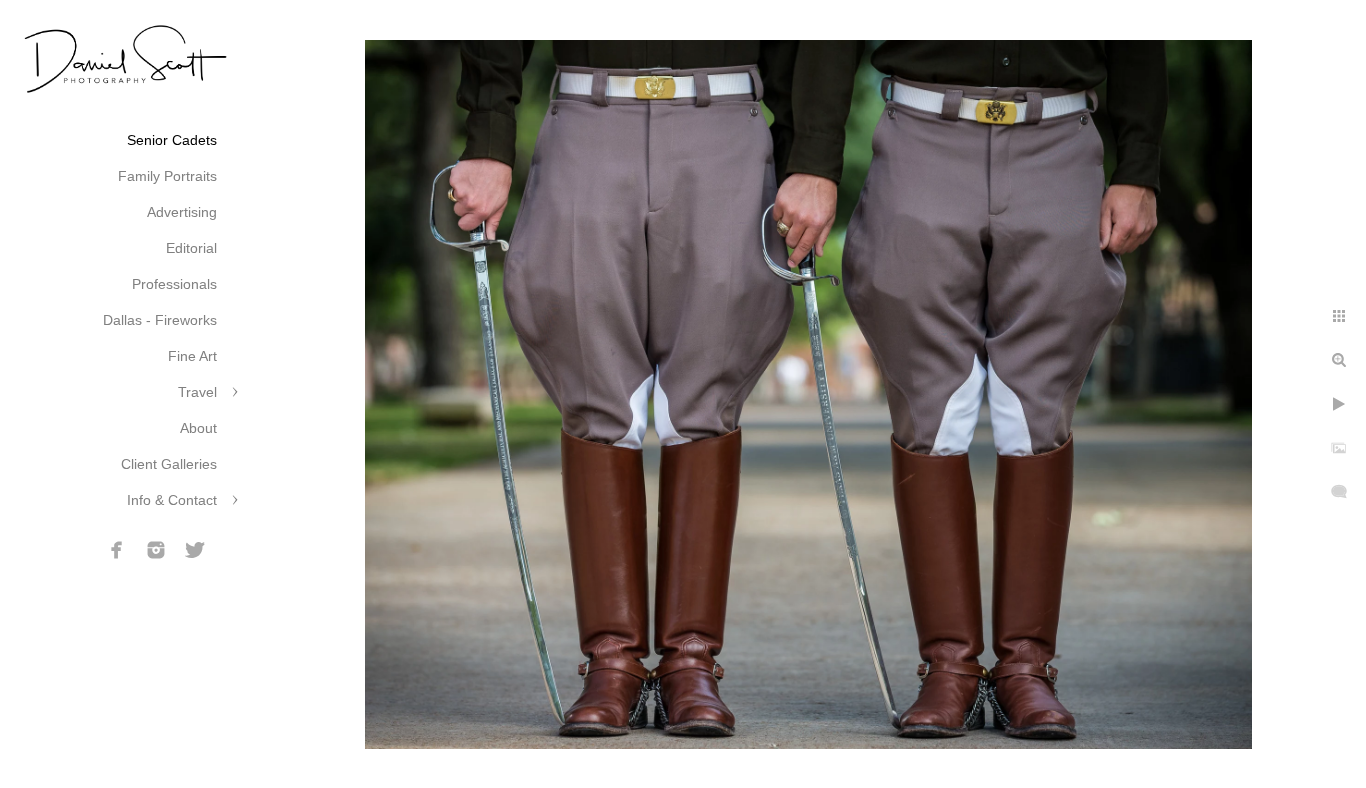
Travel (197, 392)
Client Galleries (169, 464)
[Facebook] (117, 550)
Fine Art (192, 356)
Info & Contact (172, 500)
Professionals (174, 284)
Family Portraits (167, 176)
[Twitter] (195, 550)
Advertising (182, 212)
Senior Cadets (172, 140)
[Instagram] (156, 550)
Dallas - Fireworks (160, 320)
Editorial (191, 248)
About (198, 428)
